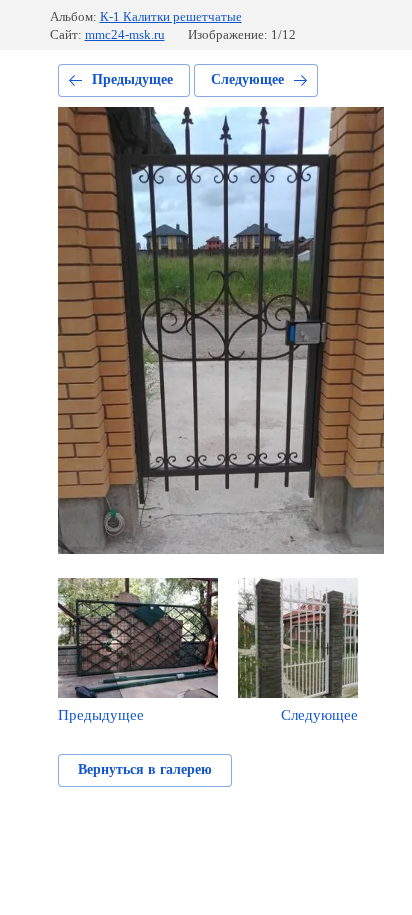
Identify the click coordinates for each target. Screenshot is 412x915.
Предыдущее (132, 79)
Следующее (247, 79)
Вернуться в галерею (145, 769)
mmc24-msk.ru (125, 34)
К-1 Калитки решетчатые (171, 16)
